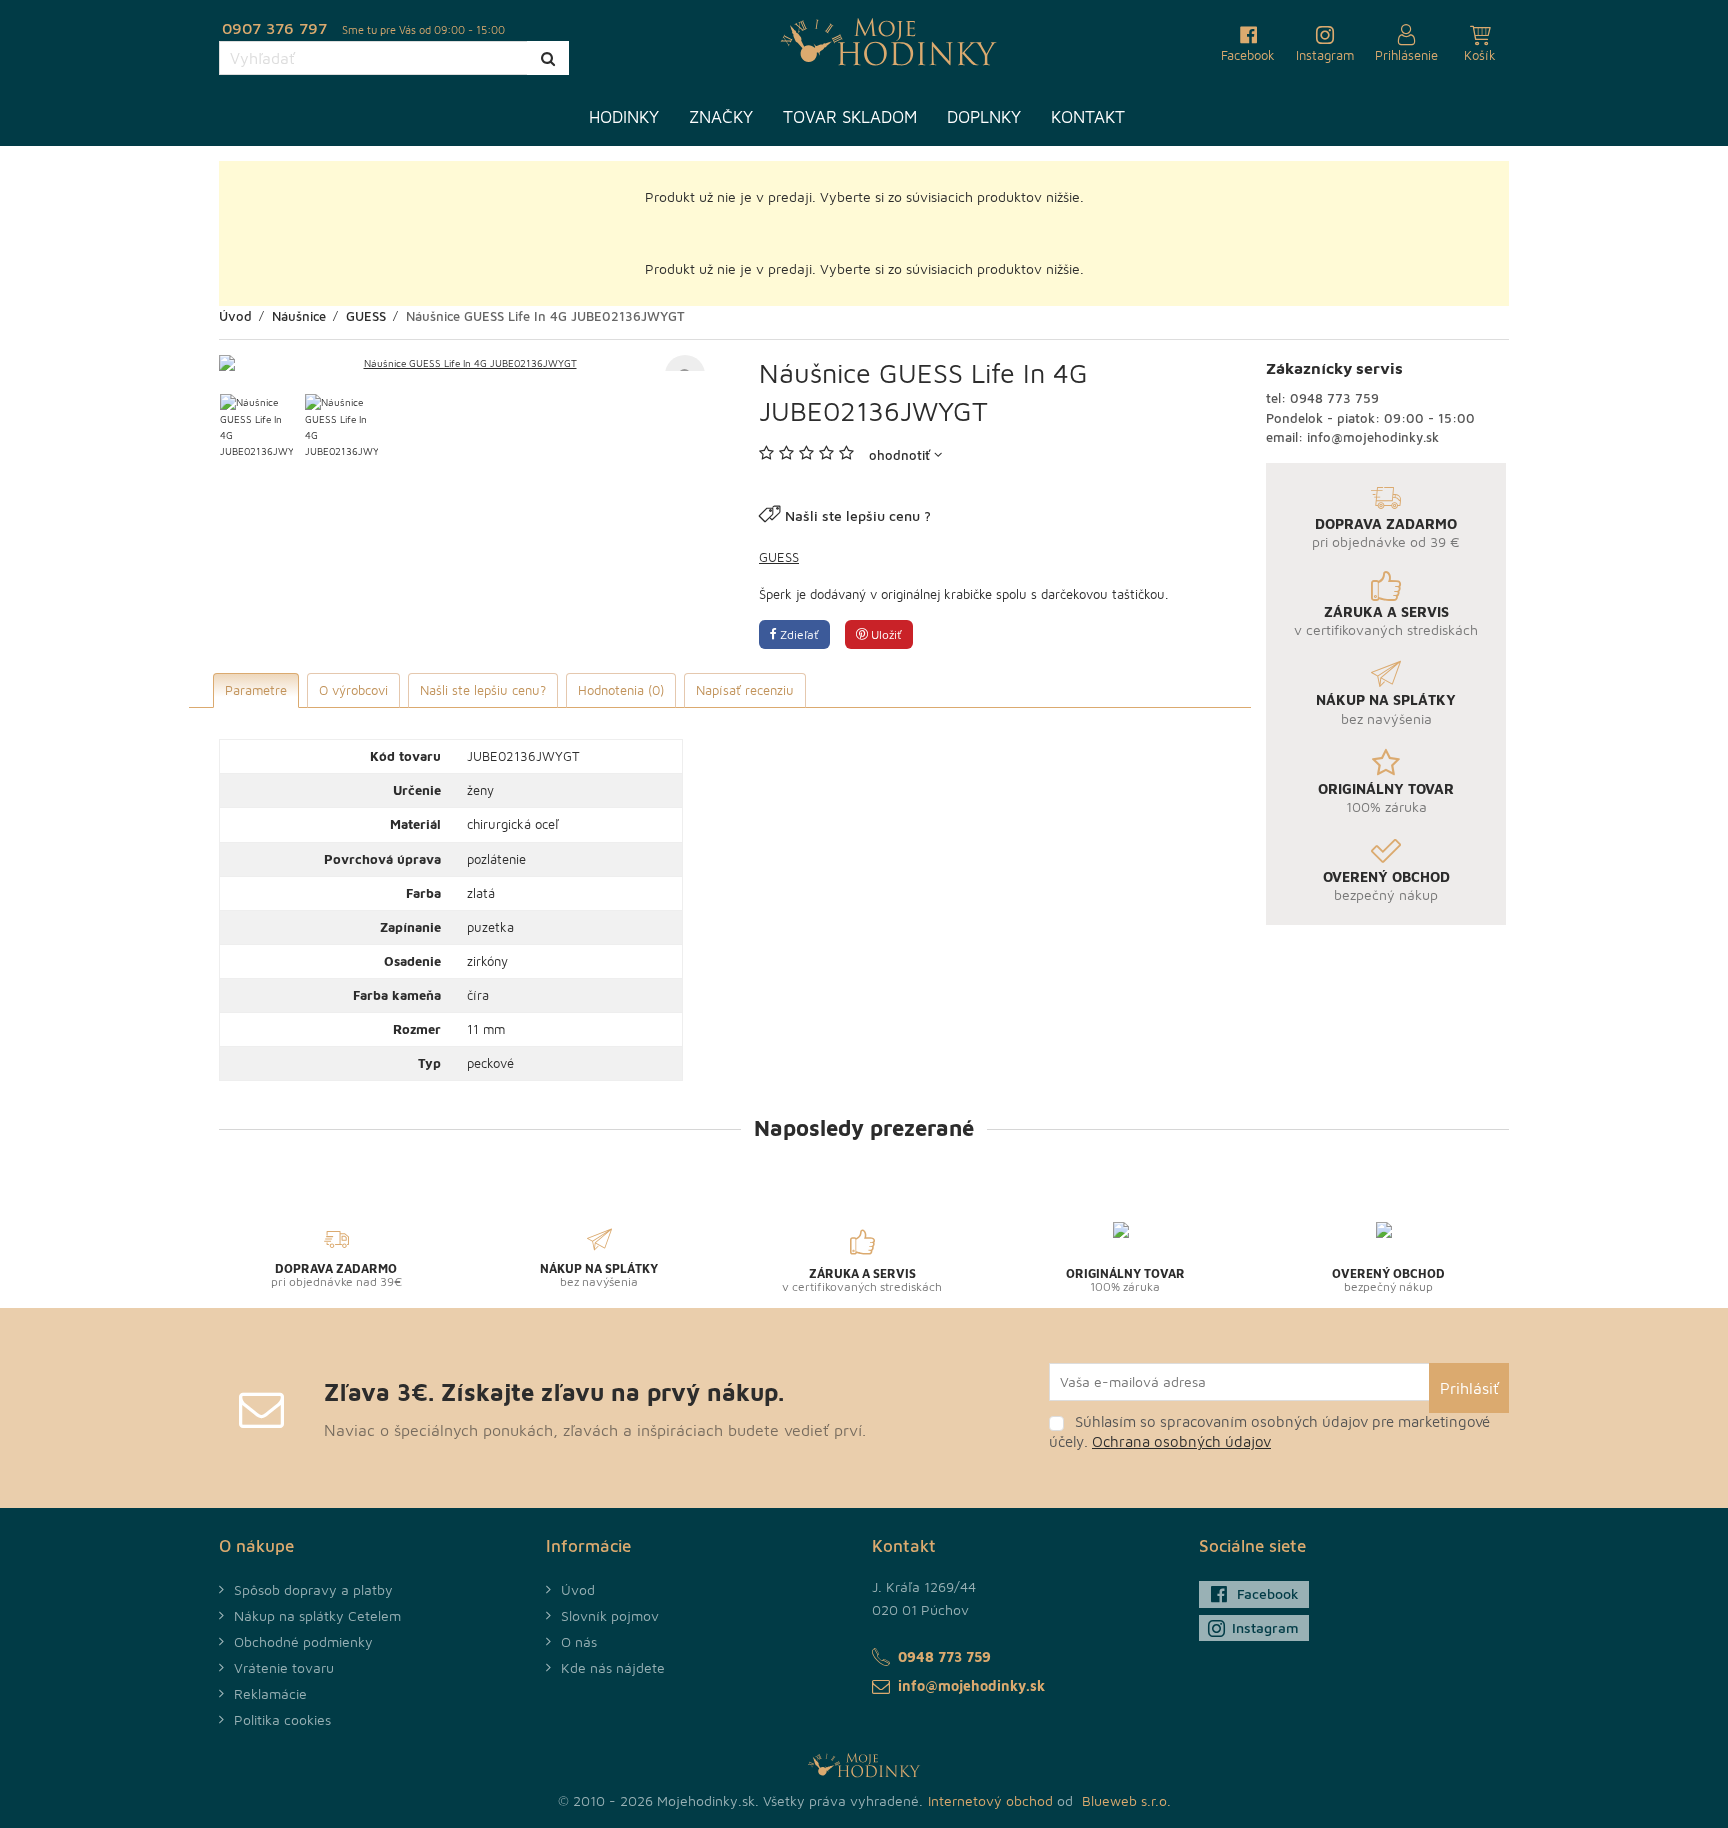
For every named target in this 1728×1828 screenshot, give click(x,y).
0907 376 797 (274, 28)
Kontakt (1088, 117)
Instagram (1265, 1627)
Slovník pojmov (610, 1615)
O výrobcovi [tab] (353, 690)
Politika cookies (282, 1719)
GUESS (779, 557)
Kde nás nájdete (613, 1667)
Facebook (1268, 1593)
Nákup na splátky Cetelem (317, 1615)
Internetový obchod (990, 1800)
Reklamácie (270, 1693)
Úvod (578, 1589)
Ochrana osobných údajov (1181, 1441)
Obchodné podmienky (303, 1641)
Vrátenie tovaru (284, 1667)
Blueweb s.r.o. (1126, 1800)
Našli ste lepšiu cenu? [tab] (483, 690)
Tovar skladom (850, 117)
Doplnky (984, 117)
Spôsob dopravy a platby (313, 1589)
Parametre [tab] (256, 690)
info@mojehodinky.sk (1373, 437)
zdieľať (798, 634)
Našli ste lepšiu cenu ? (858, 515)
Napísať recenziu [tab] (745, 690)
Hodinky (624, 117)
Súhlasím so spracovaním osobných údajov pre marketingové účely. (1269, 1431)
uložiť (885, 634)
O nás (579, 1641)
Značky (721, 117)
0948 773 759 (1334, 398)
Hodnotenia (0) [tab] (621, 690)
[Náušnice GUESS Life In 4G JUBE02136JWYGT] (462, 363)
